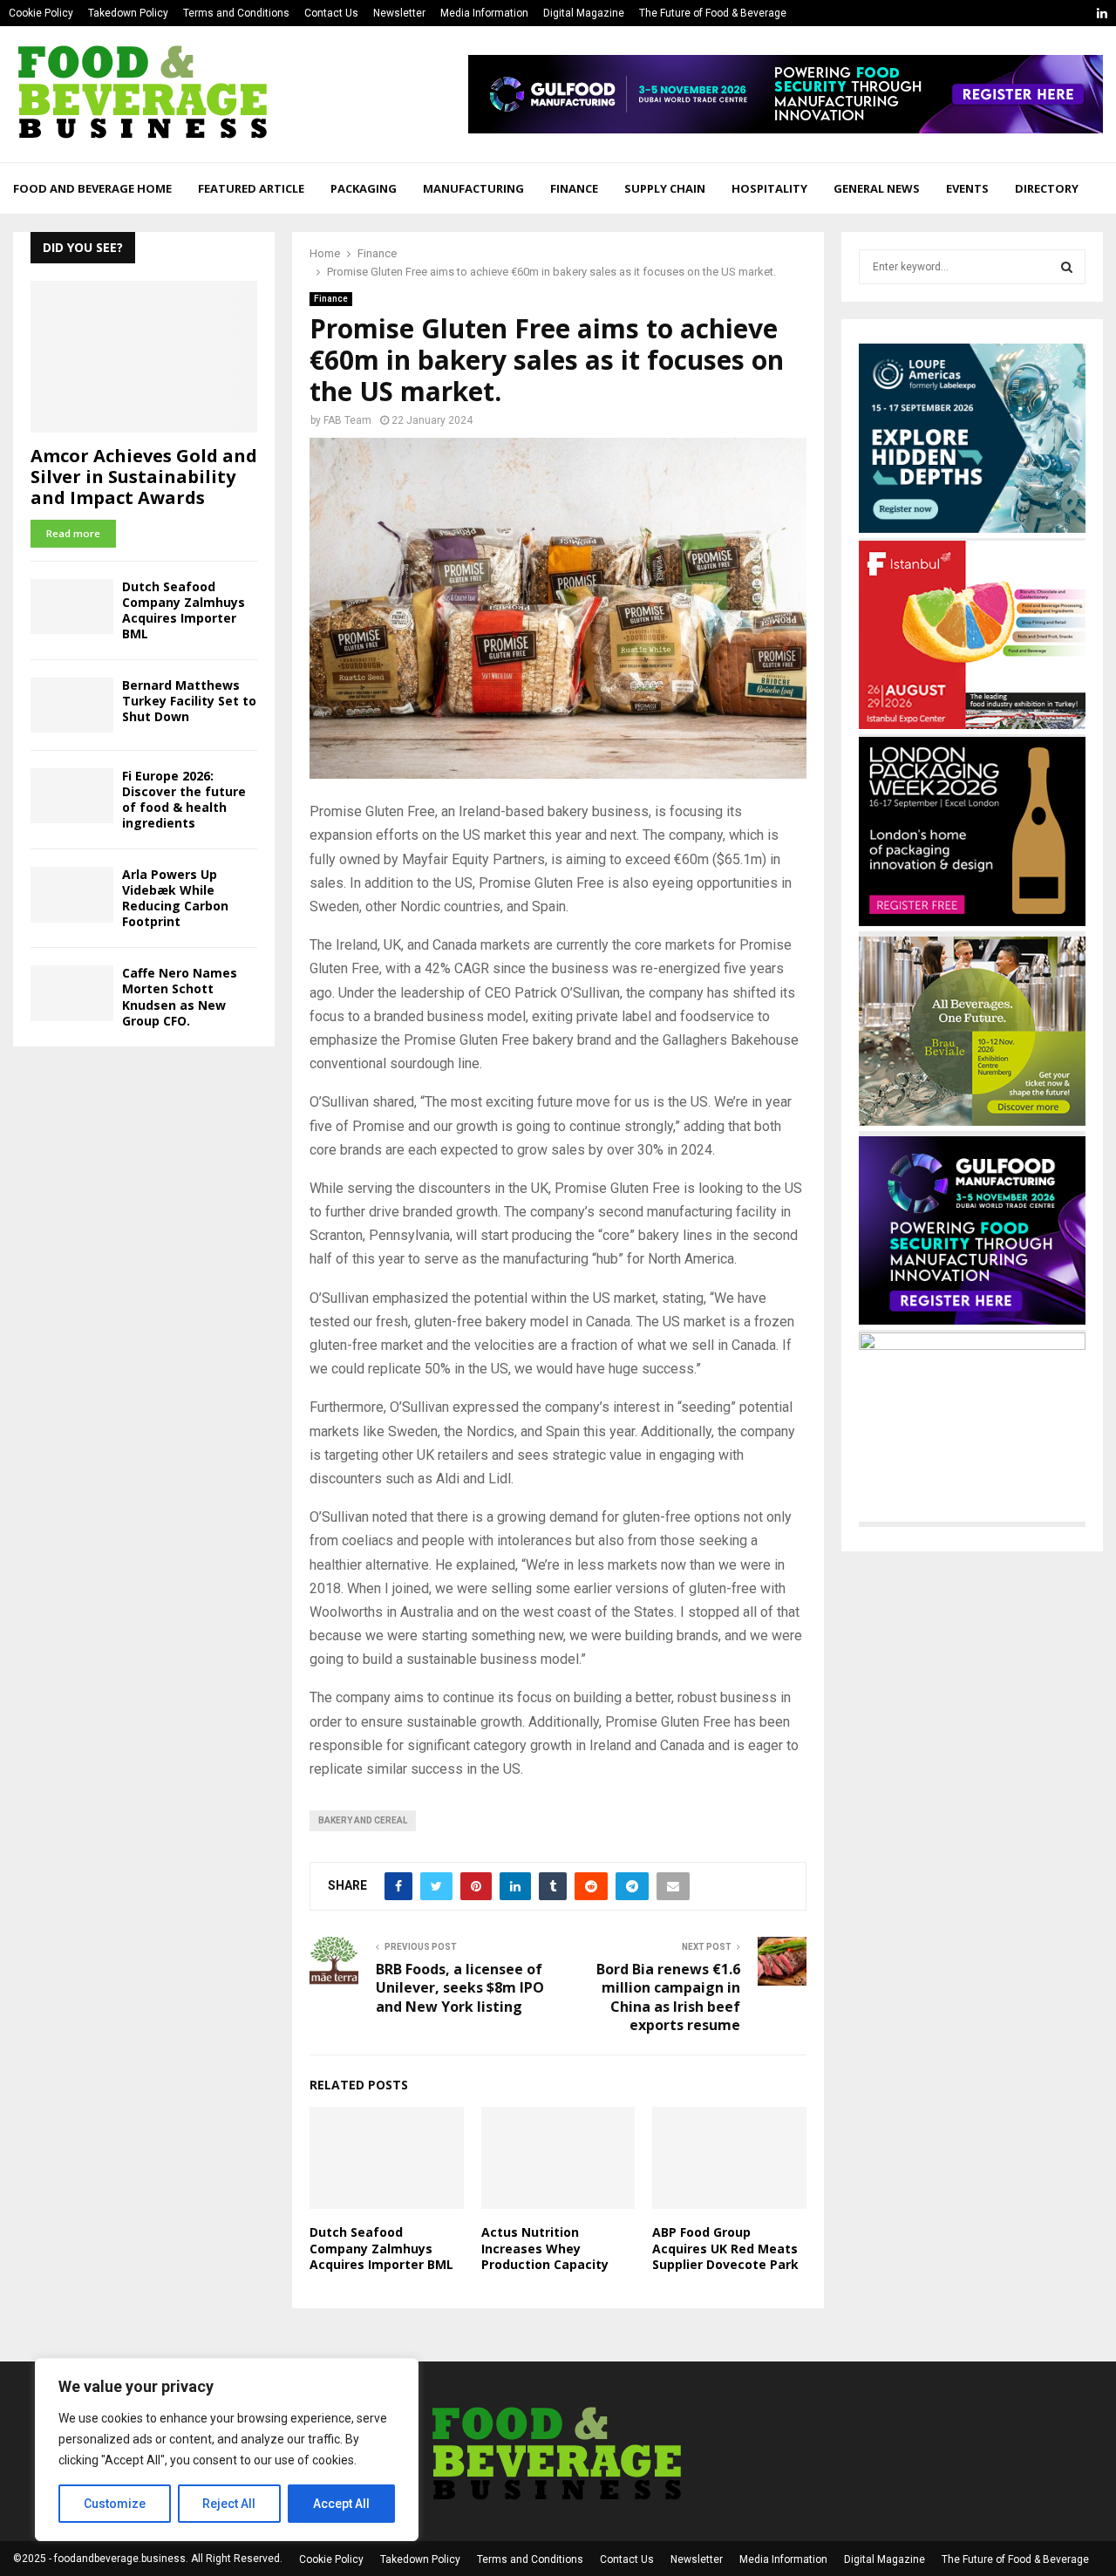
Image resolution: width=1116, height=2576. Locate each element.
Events (967, 188)
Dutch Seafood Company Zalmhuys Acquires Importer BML (381, 2248)
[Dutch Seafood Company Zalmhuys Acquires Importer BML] (72, 607)
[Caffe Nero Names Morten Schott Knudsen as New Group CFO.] (72, 993)
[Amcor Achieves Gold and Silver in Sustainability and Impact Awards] (144, 356)
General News (877, 188)
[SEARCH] (1067, 267)
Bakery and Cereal (363, 1820)
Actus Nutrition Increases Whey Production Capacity (545, 2248)
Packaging (364, 188)
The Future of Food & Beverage (713, 13)
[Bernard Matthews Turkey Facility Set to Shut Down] (72, 705)
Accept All (341, 2504)
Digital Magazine (584, 13)
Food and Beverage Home (92, 188)
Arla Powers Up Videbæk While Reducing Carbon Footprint (175, 898)
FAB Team (347, 420)
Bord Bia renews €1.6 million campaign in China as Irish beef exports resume (668, 1997)
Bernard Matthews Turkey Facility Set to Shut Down (189, 701)
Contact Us (331, 13)
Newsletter (399, 13)
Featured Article (251, 188)
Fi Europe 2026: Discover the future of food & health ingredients (184, 799)
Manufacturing (473, 188)
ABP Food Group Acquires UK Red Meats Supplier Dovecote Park (725, 2248)
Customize (115, 2504)
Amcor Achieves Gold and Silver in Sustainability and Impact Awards (144, 477)
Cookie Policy (41, 13)
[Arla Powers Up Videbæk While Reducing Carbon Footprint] (72, 894)
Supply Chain (665, 188)
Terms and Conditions (236, 13)
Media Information (484, 13)
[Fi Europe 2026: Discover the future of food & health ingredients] (72, 796)
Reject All (229, 2504)
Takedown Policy (128, 13)
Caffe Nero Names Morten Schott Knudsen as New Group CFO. (180, 996)
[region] (227, 2450)
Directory (1047, 188)
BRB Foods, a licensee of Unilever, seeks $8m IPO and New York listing (460, 1988)
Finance (574, 188)
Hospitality (769, 188)
